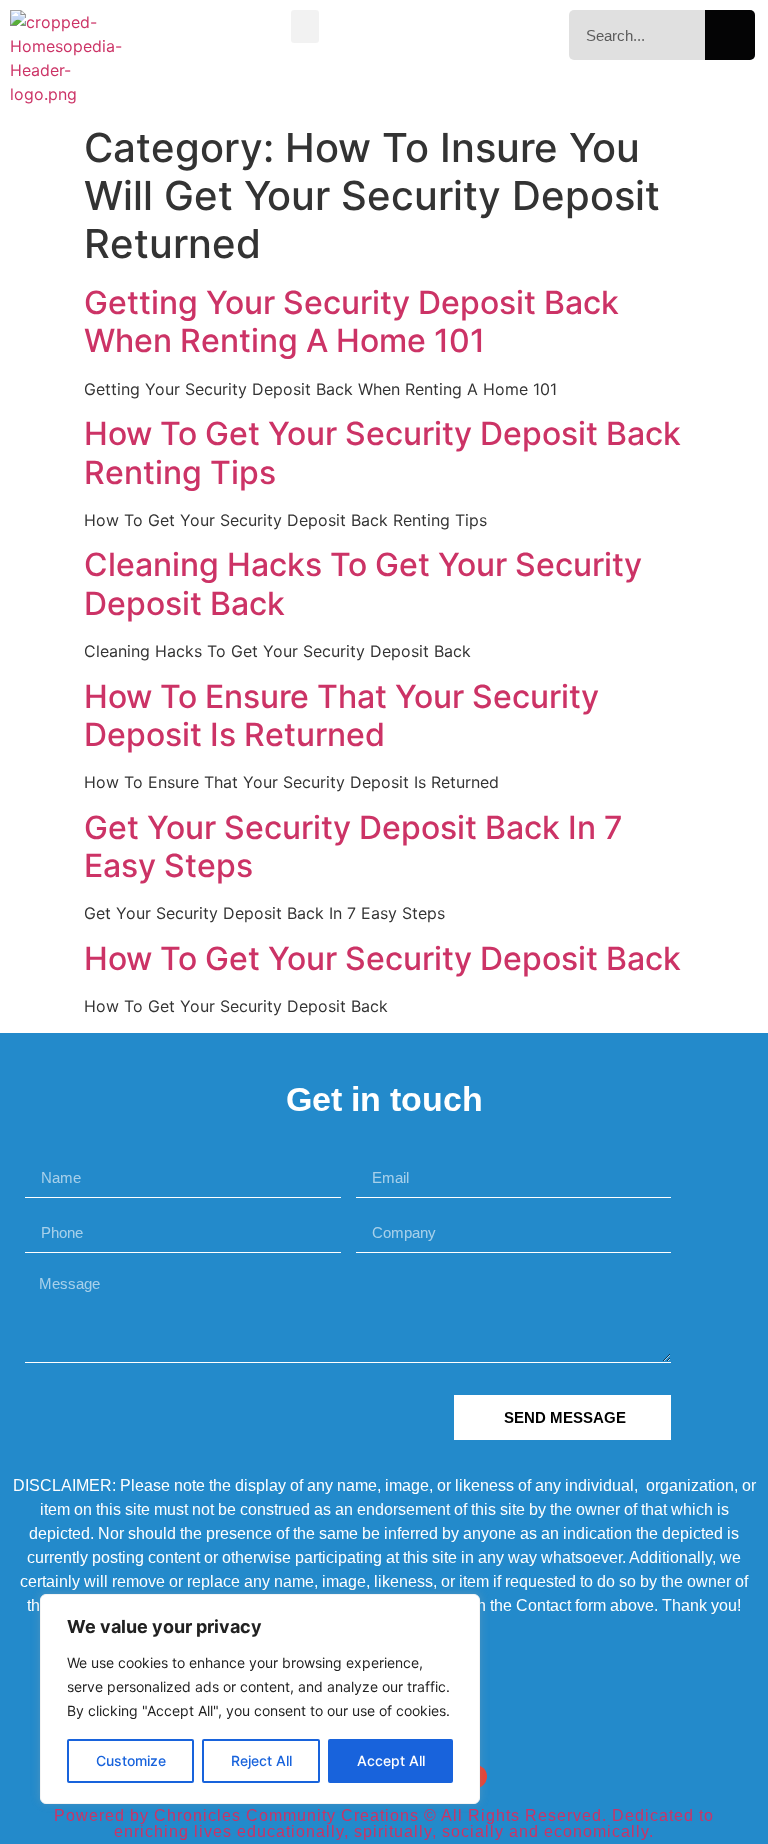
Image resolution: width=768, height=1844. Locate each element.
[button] (305, 26)
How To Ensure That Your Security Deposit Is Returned (341, 715)
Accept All (391, 1760)
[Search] (730, 35)
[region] (260, 1699)
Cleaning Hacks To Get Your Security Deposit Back (363, 583)
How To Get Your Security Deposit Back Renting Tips (382, 452)
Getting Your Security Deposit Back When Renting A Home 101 (351, 321)
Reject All (261, 1760)
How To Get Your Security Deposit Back (382, 958)
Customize (131, 1760)
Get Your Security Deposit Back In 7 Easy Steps (353, 846)
